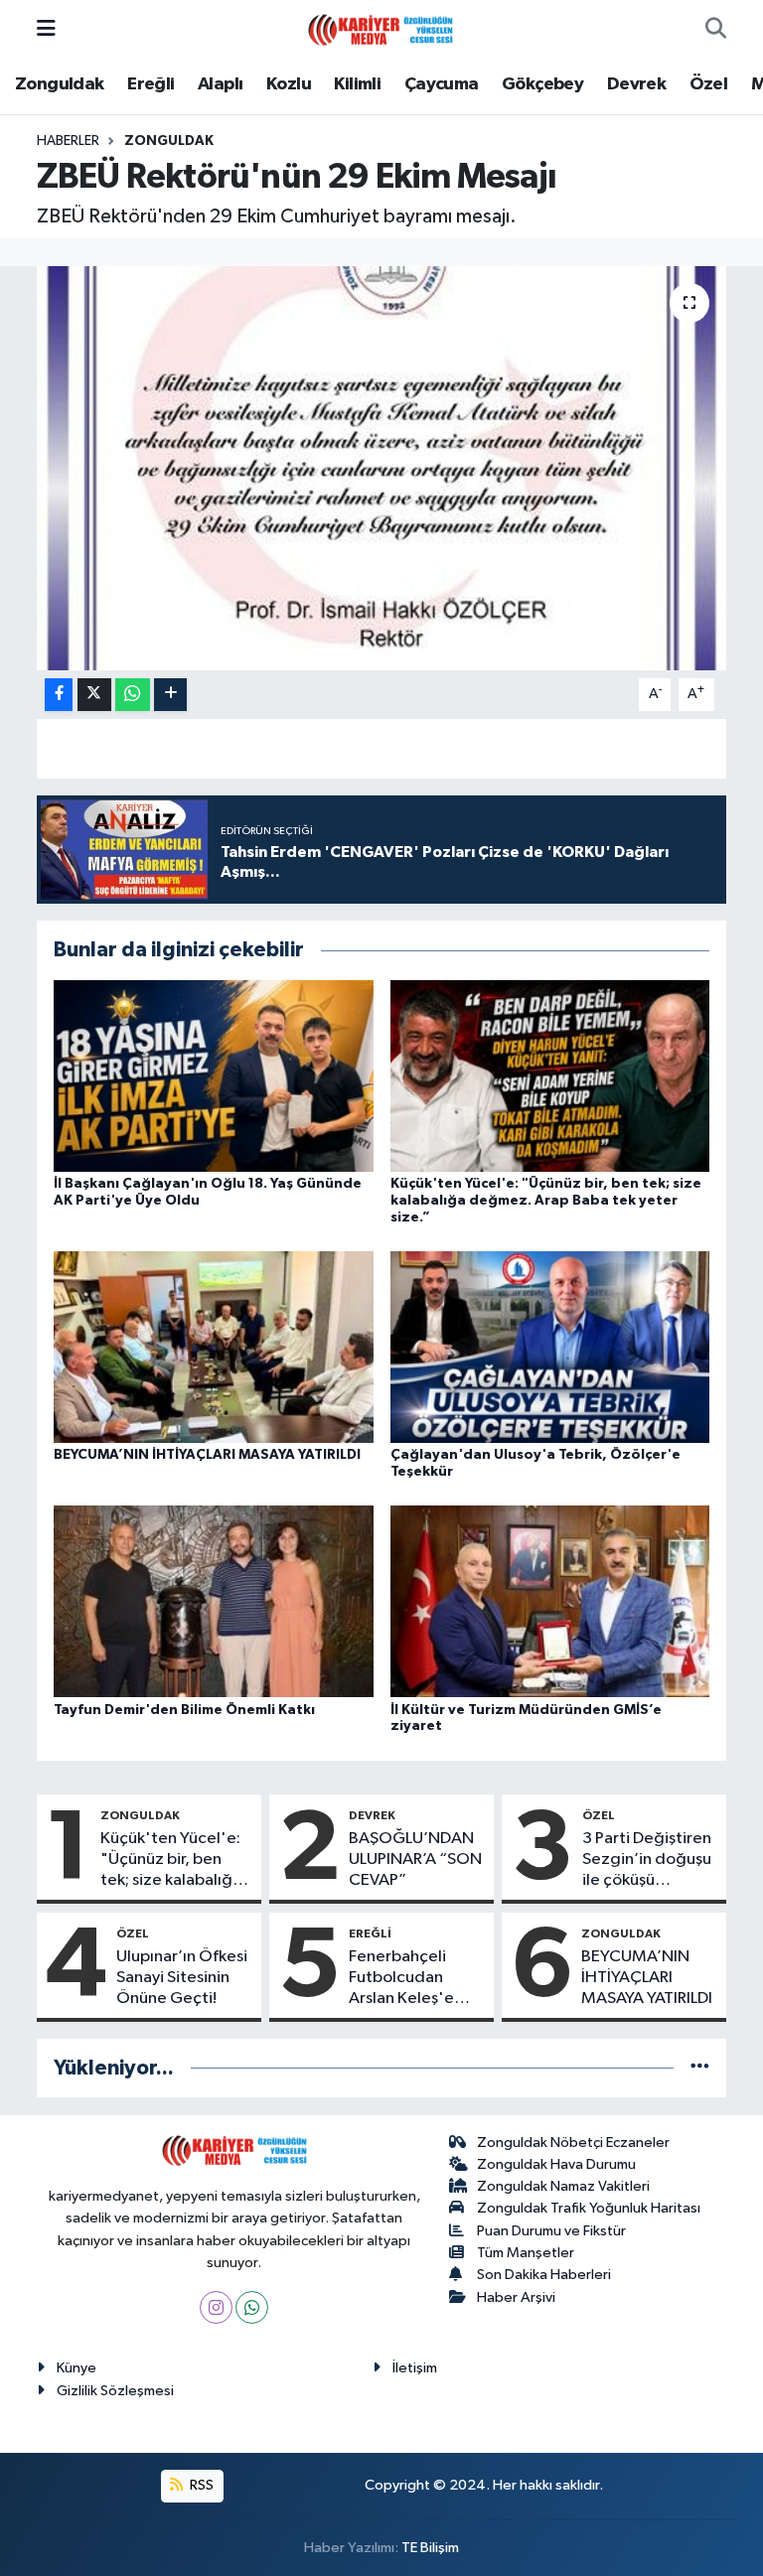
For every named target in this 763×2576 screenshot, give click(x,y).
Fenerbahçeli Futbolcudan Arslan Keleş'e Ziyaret (401, 1979)
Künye (76, 2368)
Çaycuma (442, 84)
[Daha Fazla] (170, 695)
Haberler (68, 141)
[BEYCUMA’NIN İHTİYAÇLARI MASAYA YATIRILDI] (214, 1347)
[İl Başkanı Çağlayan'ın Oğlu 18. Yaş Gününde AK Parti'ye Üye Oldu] (214, 1075)
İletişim (415, 2368)
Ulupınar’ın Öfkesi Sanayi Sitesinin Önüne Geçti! (182, 1978)
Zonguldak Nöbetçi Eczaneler (573, 2143)
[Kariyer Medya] (381, 28)
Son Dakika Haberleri (544, 2275)
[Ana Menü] (46, 29)
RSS (200, 2485)
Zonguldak (60, 84)
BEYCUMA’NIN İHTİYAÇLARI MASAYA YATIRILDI (207, 1455)
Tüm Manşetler (526, 2253)
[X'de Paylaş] (94, 695)
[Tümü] (700, 2068)
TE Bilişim (430, 2548)
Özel (709, 84)
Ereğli (151, 84)
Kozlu (289, 84)
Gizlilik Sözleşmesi (115, 2391)
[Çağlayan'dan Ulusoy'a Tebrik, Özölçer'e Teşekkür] (550, 1347)
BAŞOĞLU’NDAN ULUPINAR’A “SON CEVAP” (415, 1860)
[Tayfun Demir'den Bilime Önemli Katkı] (214, 1601)
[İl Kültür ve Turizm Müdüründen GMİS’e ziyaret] (550, 1601)
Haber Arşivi (516, 2297)
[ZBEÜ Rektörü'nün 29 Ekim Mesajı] (382, 468)
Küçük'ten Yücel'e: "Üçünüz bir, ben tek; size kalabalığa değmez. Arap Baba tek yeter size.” (546, 1201)
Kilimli (357, 84)
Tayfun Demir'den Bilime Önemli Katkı (184, 1710)
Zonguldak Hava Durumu (556, 2164)
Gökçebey (542, 84)
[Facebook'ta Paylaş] (59, 695)
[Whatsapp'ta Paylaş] (133, 695)
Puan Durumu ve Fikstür (551, 2231)
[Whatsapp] (252, 2307)
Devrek (636, 84)
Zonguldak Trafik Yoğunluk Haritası (589, 2208)
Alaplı (220, 84)
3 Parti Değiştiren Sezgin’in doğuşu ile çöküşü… (647, 1860)
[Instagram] (216, 2307)
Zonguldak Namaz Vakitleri (563, 2186)
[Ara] (716, 30)
